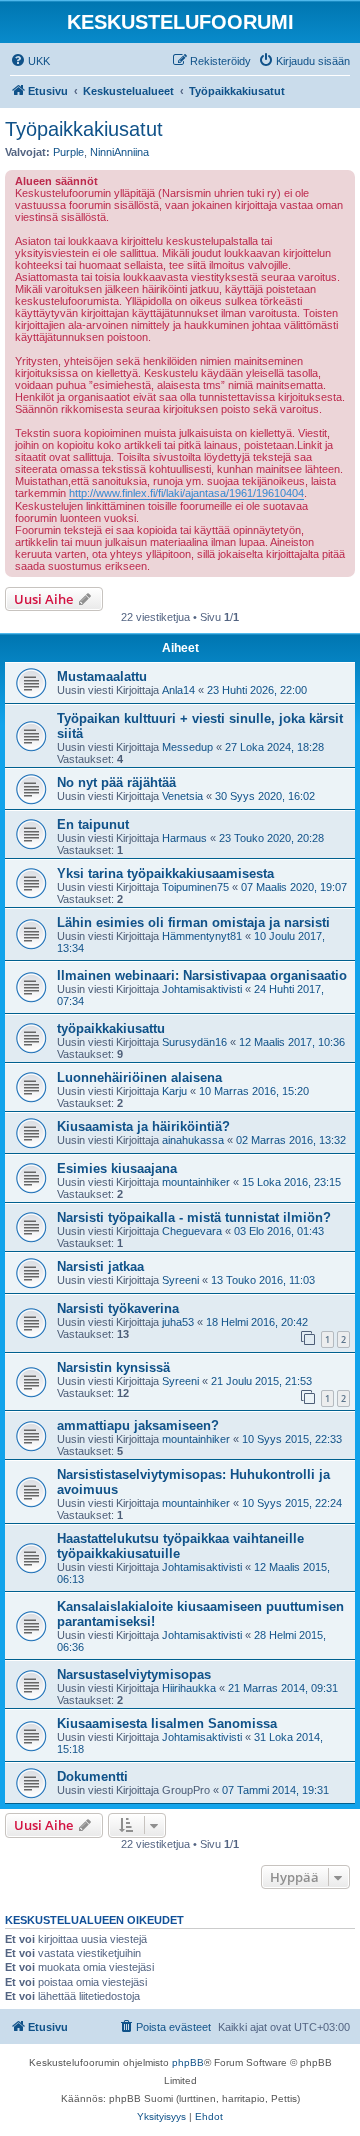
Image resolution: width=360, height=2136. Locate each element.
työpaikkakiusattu (111, 1028)
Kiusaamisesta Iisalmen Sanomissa (167, 1723)
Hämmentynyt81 (202, 936)
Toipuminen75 (195, 887)
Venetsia (182, 796)
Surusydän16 (194, 1042)
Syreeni (180, 1280)
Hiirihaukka (189, 1688)
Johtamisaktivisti (202, 989)
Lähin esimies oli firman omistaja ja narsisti (193, 922)
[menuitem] (30, 61)
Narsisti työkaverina (118, 1308)
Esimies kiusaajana (117, 1168)
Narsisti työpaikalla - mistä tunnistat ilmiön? (194, 1217)
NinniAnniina (119, 152)
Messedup (187, 747)
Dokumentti (92, 1776)
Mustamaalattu (102, 676)
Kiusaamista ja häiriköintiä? (143, 1126)
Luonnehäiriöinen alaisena (139, 1077)
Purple (68, 152)
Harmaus (184, 838)
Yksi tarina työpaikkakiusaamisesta (165, 873)
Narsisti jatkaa (100, 1266)
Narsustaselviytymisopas (134, 1674)
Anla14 (178, 690)
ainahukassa (193, 1140)
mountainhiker (196, 1182)
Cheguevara (192, 1231)
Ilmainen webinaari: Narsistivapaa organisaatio (202, 975)
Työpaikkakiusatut (84, 129)
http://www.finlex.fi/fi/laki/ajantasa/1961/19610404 (186, 493)
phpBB (188, 2062)
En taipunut (93, 824)
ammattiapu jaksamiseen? (138, 1425)
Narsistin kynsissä (113, 1367)
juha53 (178, 1322)
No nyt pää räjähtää (116, 782)
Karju (174, 1091)
